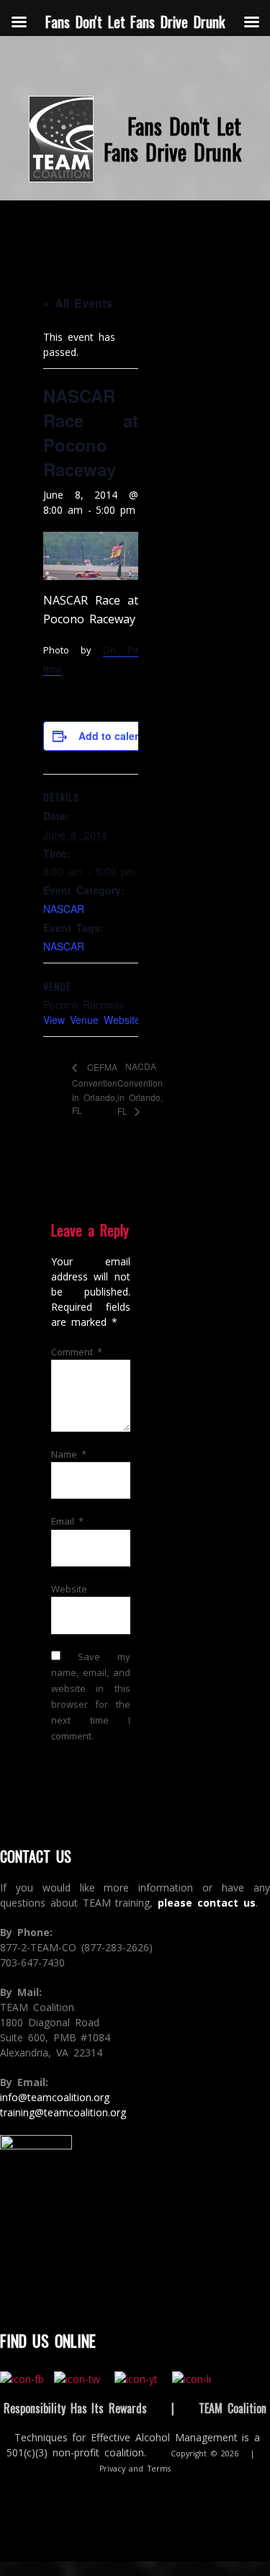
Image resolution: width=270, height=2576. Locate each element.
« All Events (78, 303)
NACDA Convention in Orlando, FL (140, 1088)
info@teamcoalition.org (55, 2097)
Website (69, 1589)
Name (69, 1454)
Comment (77, 1352)
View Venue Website (92, 1020)
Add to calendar (118, 736)
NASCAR (64, 909)
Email (67, 1521)
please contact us (207, 1903)
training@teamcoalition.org (63, 2112)
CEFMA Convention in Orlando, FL (95, 1088)
